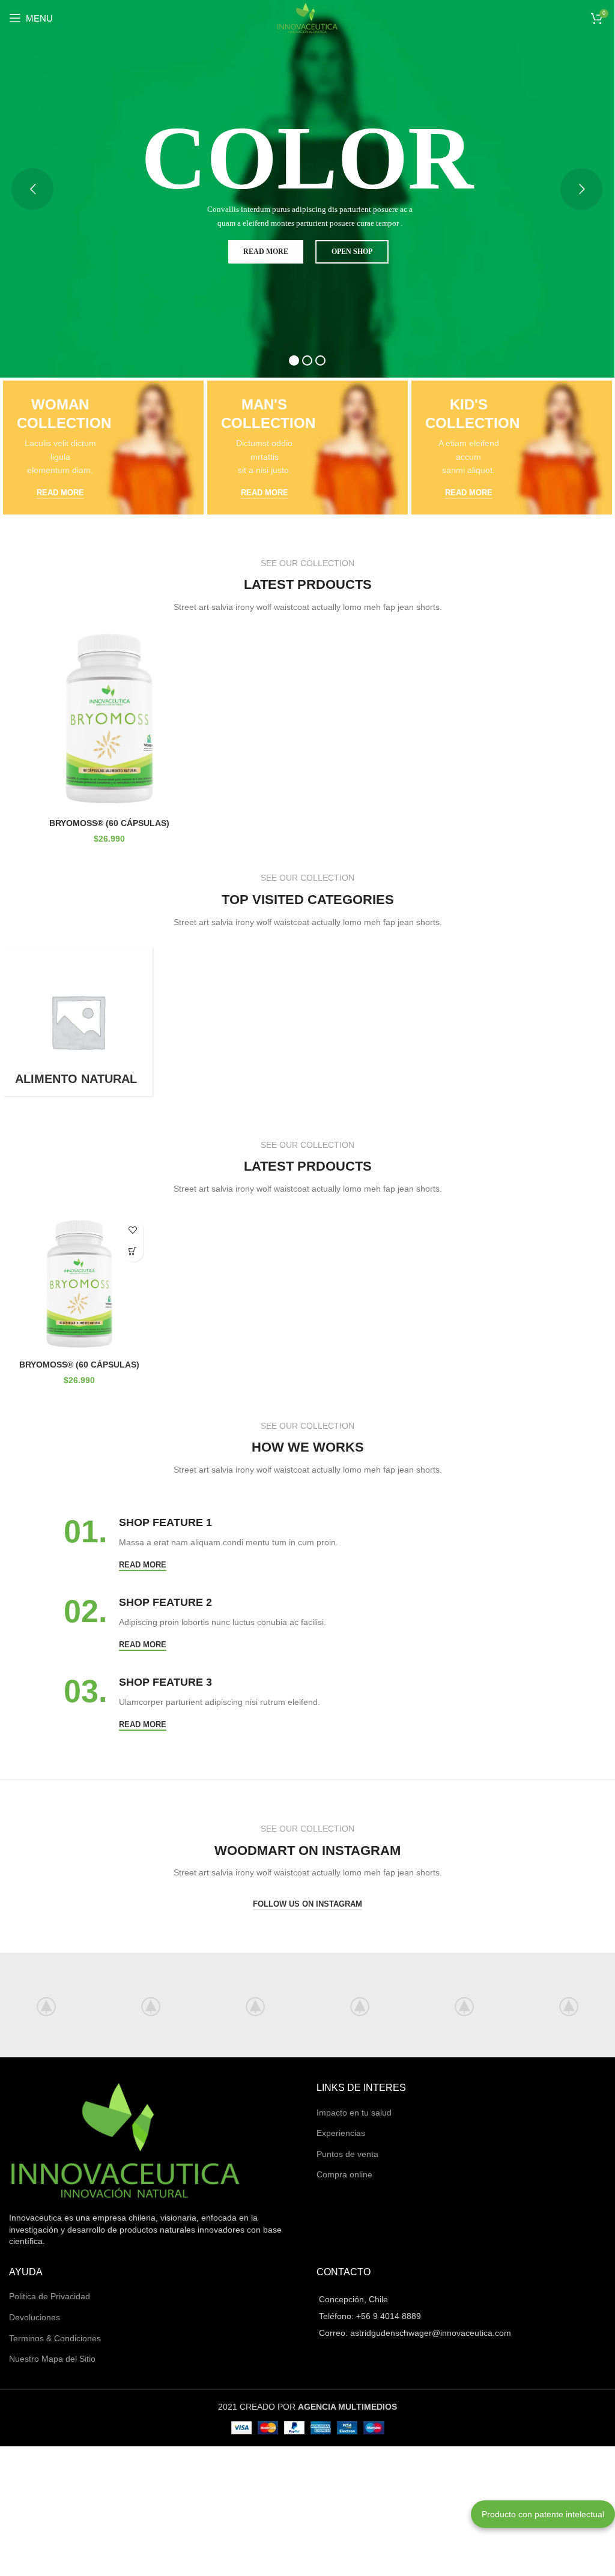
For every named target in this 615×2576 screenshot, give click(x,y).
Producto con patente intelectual (543, 2514)
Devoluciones (35, 2317)
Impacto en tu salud (354, 2113)
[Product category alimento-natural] (78, 1021)
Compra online (344, 2174)
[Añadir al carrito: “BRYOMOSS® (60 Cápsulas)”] (133, 1251)
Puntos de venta (347, 2154)
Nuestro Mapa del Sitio (52, 2359)
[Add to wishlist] (133, 1230)
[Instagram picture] (151, 2005)
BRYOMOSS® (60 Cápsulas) (109, 823)
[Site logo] (307, 17)
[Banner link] (103, 448)
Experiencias (341, 2133)
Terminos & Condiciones (55, 2338)
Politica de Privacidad (50, 2296)
